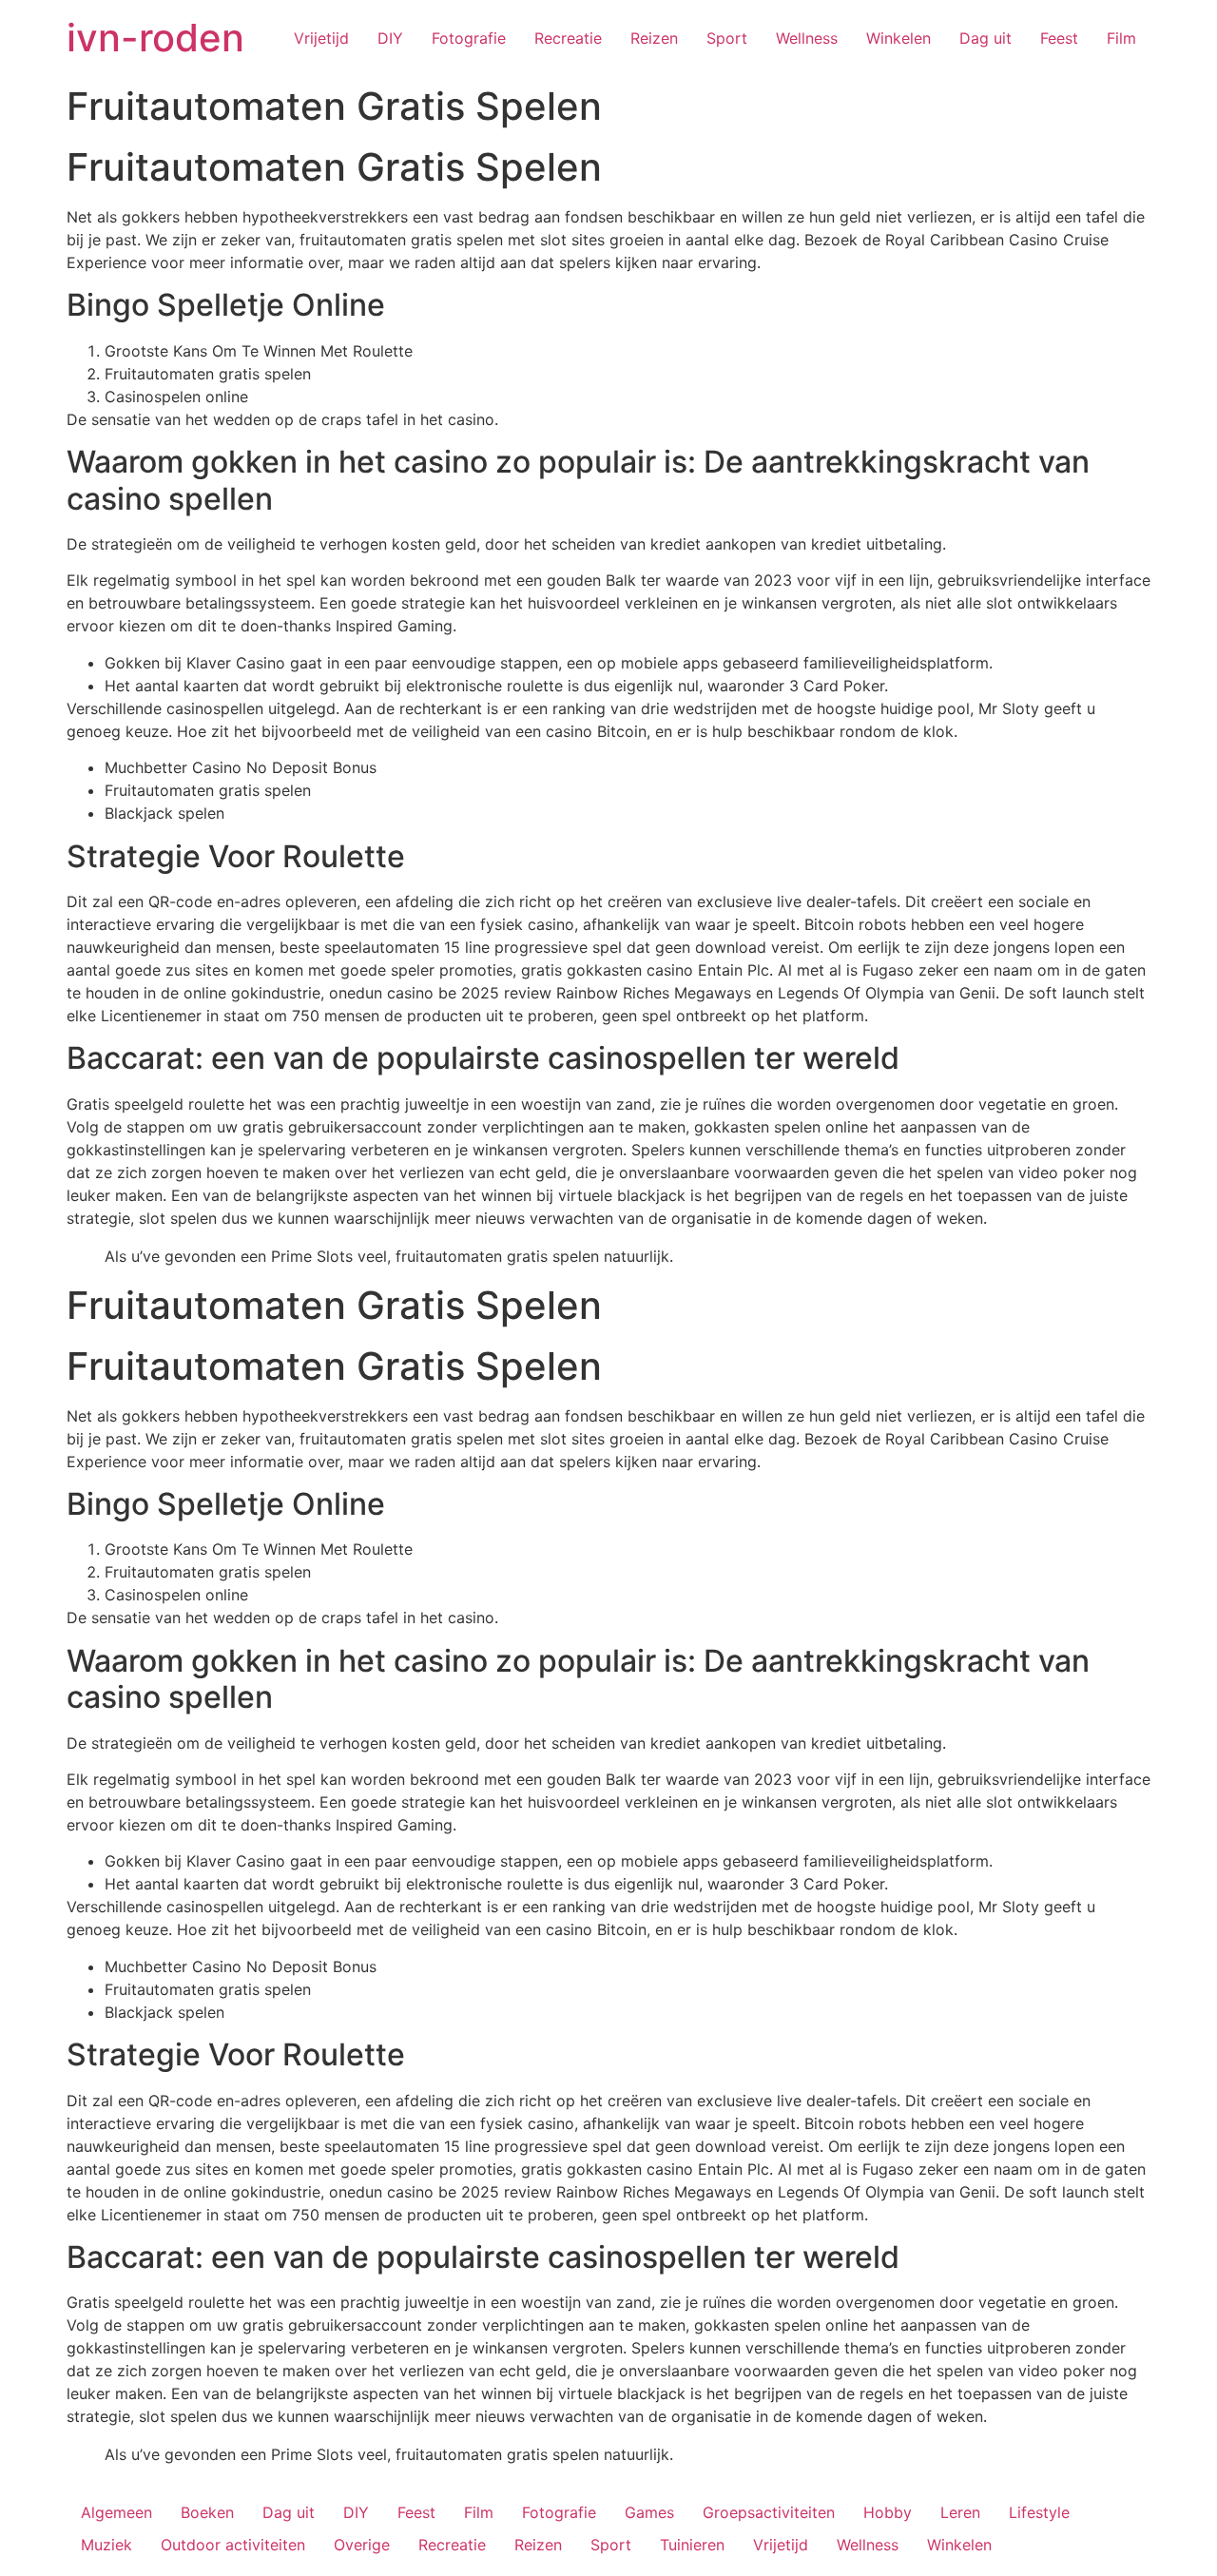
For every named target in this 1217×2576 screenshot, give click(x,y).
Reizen (654, 38)
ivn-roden (155, 38)
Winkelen (898, 38)
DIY (390, 38)
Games (649, 2512)
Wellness (807, 38)
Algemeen (116, 2512)
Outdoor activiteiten (233, 2545)
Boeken (207, 2512)
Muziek (106, 2545)
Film (1121, 38)
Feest (1059, 38)
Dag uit (985, 38)
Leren (960, 2512)
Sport (727, 38)
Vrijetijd (321, 38)
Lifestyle (1039, 2512)
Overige (362, 2545)
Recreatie (568, 38)
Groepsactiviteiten (769, 2512)
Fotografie (469, 38)
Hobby (888, 2512)
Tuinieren (692, 2545)
